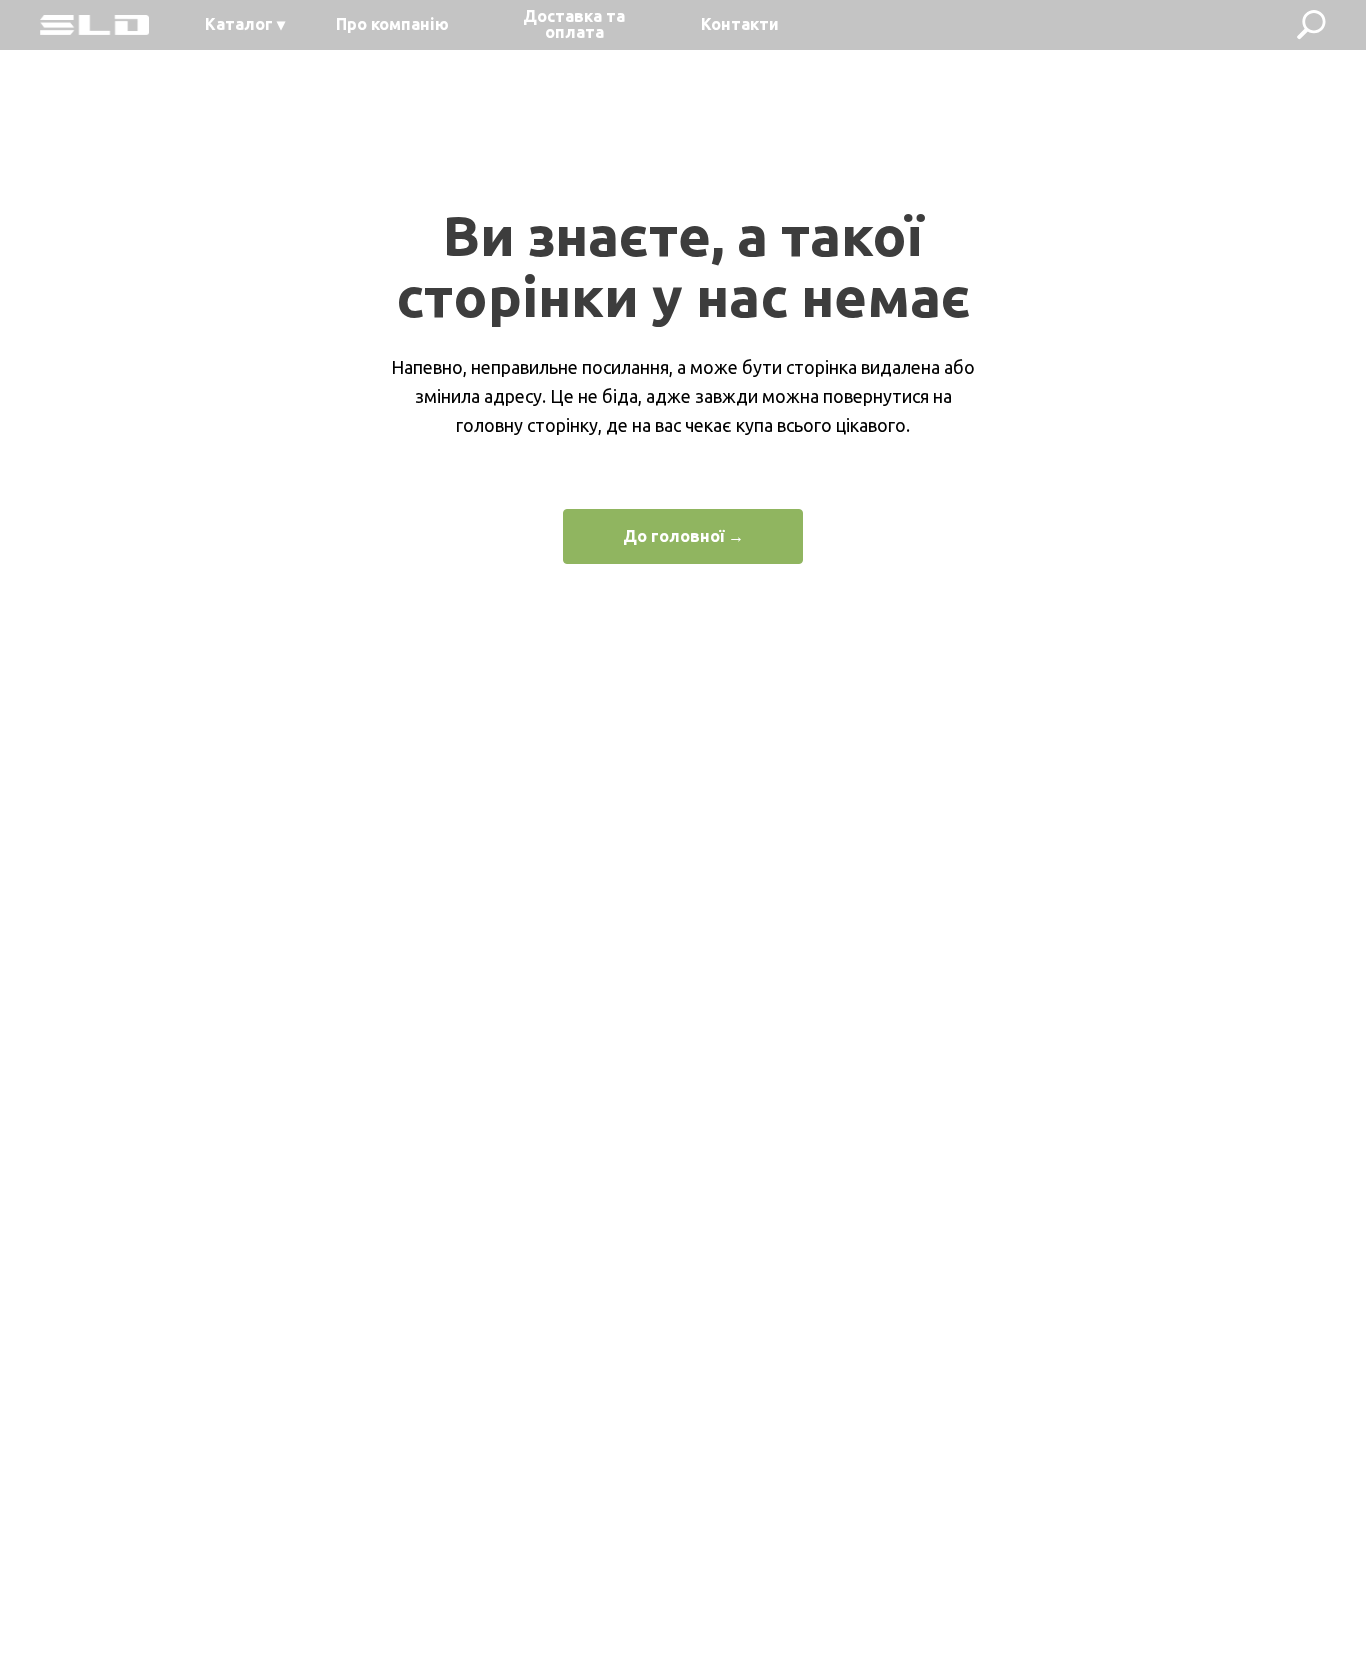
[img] (94, 25)
